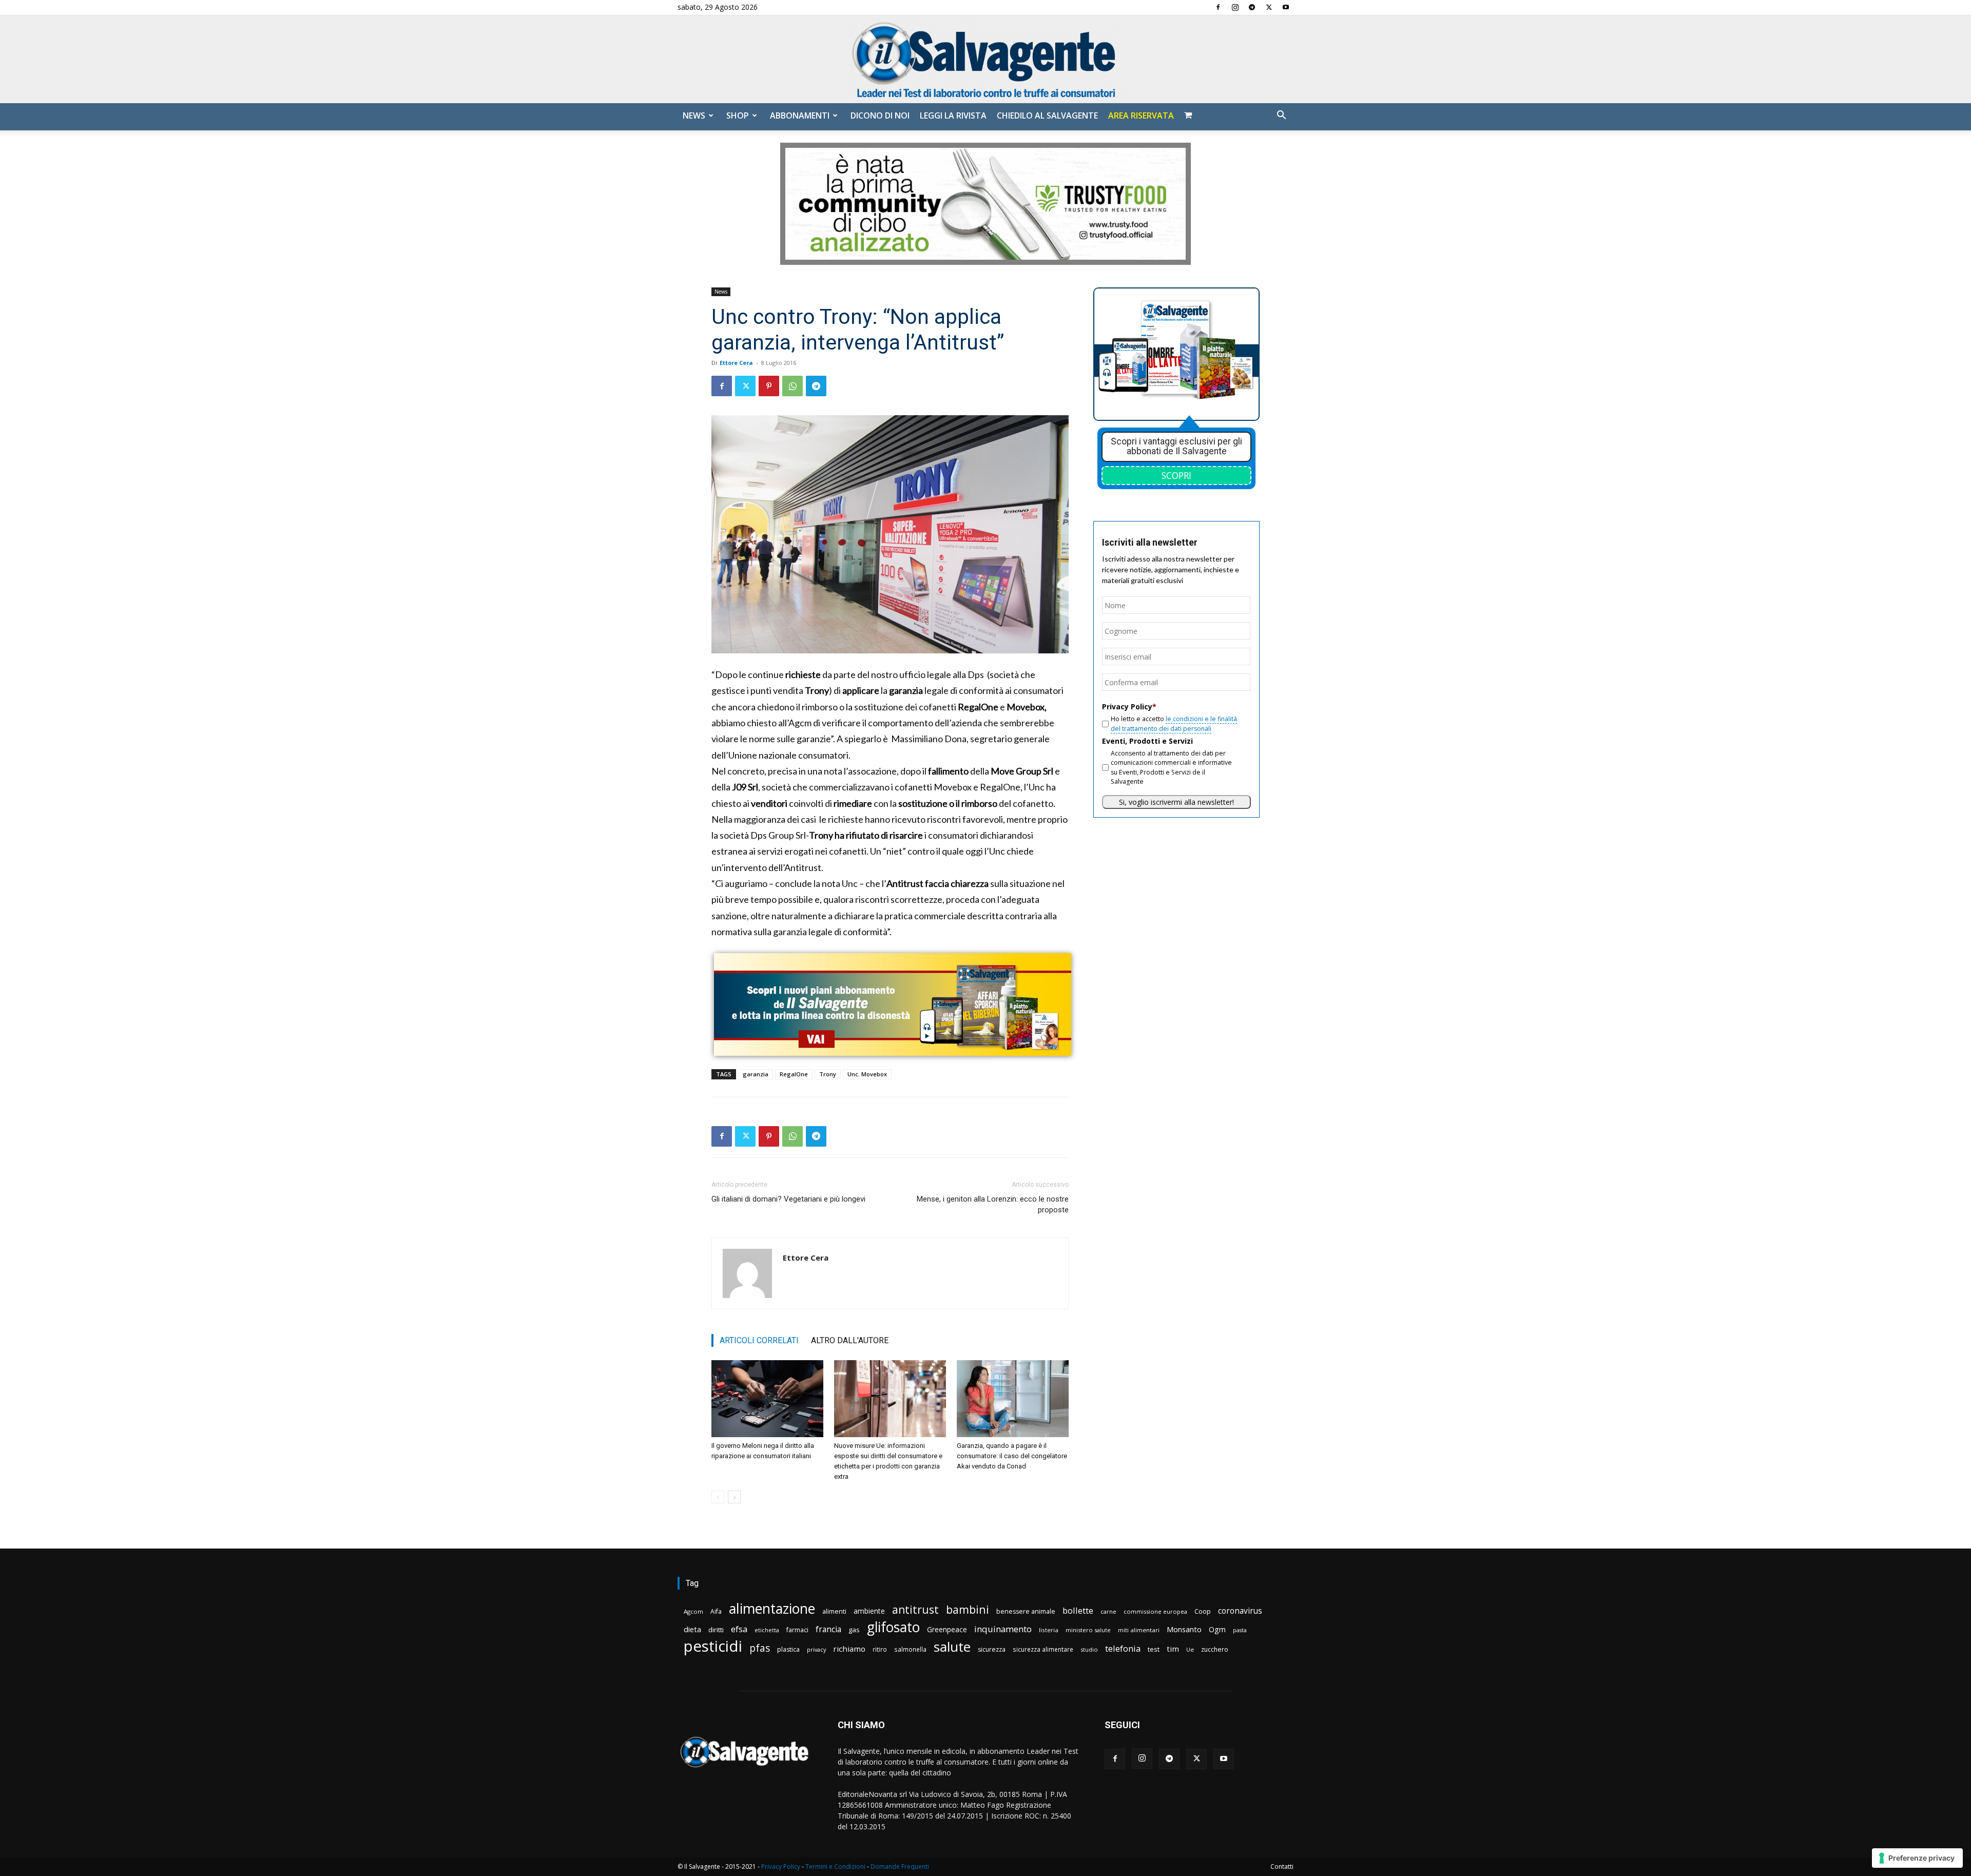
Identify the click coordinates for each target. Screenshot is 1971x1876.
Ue (1190, 1649)
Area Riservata (1141, 115)
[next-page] (734, 1497)
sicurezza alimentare (1043, 1649)
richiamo (849, 1649)
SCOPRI (1176, 475)
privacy (816, 1649)
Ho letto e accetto (1174, 723)
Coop (1203, 1611)
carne (1108, 1611)
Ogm (1217, 1629)
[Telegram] (1252, 7)
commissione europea (1155, 1611)
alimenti (834, 1611)
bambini (968, 1609)
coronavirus (1240, 1611)
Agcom (693, 1611)
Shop (738, 115)
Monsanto (1184, 1629)
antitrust (915, 1609)
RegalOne (794, 1074)
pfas (760, 1648)
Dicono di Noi (880, 115)
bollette (1078, 1610)
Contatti (1282, 1867)
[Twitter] (1269, 7)
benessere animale (1026, 1611)
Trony (828, 1074)
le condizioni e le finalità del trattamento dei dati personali (1174, 723)
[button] (1281, 116)
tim (1173, 1649)
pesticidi (713, 1646)
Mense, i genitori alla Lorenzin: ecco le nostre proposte (993, 1204)
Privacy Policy (781, 1867)
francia (828, 1629)
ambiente (869, 1611)
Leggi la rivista (953, 115)
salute (952, 1647)
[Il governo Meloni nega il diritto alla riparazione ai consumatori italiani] (767, 1399)
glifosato (893, 1627)
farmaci (797, 1630)
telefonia (1123, 1648)
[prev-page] (718, 1497)
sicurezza (992, 1649)
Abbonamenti (800, 115)
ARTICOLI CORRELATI (759, 1340)
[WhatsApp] (793, 386)
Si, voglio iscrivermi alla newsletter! (1176, 802)
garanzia (756, 1074)
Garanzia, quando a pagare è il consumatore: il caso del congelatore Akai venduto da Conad (1012, 1456)
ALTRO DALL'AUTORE (850, 1340)
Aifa (716, 1611)
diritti (716, 1630)
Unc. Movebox (867, 1074)
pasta (1240, 1630)
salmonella (910, 1649)
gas (854, 1630)
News (694, 115)
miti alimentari (1139, 1630)
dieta (692, 1629)
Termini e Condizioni (835, 1867)
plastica (788, 1649)
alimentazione (772, 1608)
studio (1089, 1649)
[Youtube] (1286, 7)
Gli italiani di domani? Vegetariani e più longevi (788, 1199)
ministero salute (1088, 1630)
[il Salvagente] (985, 59)
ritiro (880, 1649)
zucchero (1215, 1649)
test (1154, 1649)
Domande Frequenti (900, 1867)
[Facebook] (1218, 7)
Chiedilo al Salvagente (1047, 115)
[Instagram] (1235, 7)
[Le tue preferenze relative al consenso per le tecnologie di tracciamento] (1917, 1858)
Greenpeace (947, 1629)
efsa (739, 1629)
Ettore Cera (736, 363)
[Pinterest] (769, 386)
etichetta (767, 1630)
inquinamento (1003, 1629)
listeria (1049, 1630)
